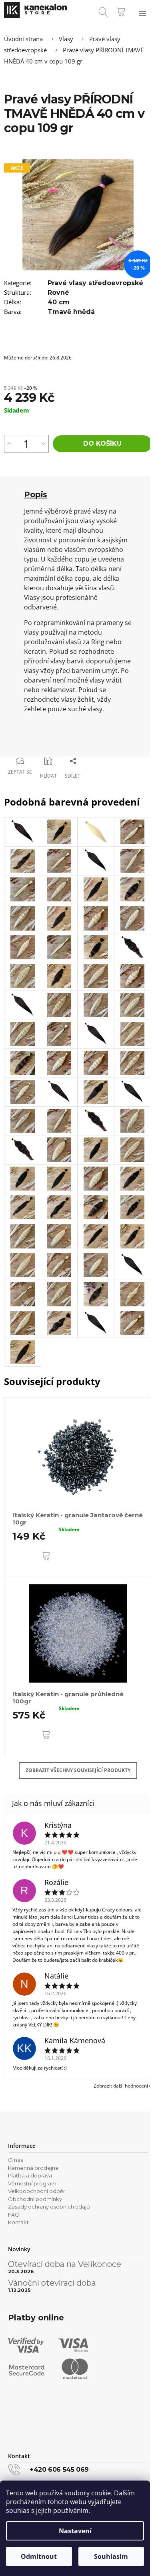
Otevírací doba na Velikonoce (65, 2264)
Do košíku (102, 444)
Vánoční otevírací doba (52, 2283)
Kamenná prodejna (33, 2168)
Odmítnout (39, 2556)
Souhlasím (111, 2556)
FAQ (14, 2215)
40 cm (59, 302)
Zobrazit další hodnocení (121, 2086)
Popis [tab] (36, 494)
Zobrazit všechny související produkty (78, 1770)
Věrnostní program (32, 2183)
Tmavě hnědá (71, 312)
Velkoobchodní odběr (37, 2191)
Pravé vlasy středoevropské (95, 283)
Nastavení (75, 2531)
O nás (15, 2160)
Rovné (58, 293)
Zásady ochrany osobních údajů (49, 2207)
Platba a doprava (30, 2175)
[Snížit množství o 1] (43, 444)
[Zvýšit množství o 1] (9, 444)
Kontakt (18, 2222)
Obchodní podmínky (35, 2199)
